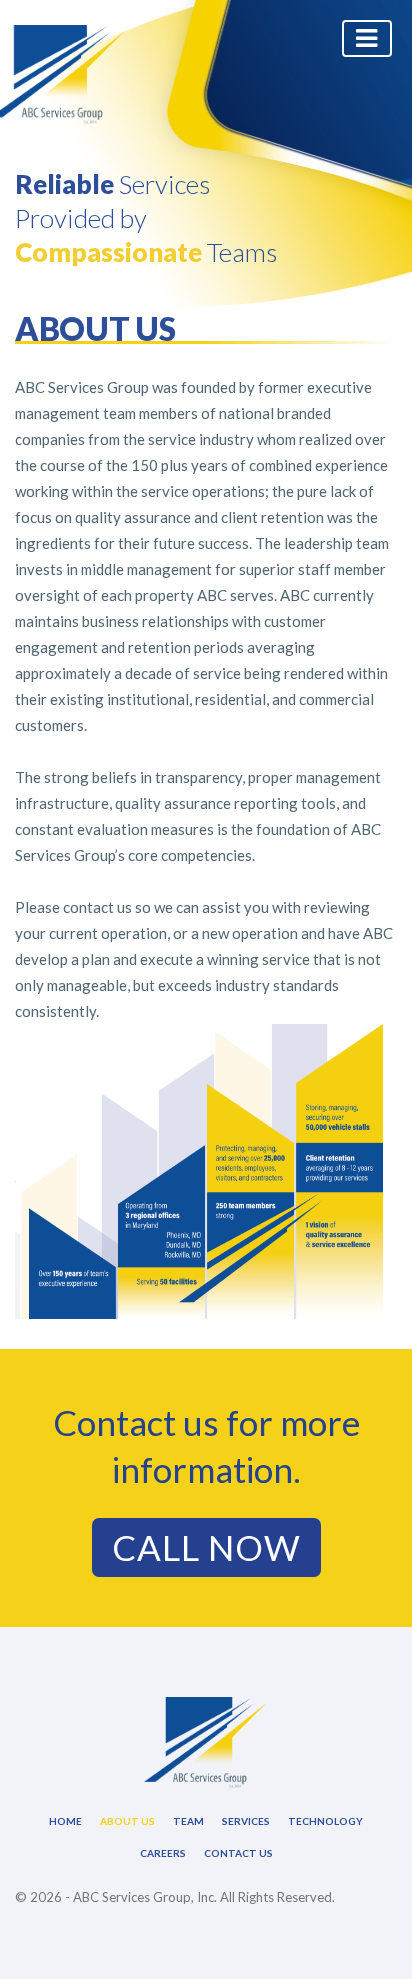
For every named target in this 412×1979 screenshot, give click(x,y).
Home (65, 1821)
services (246, 1821)
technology (325, 1821)
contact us (238, 1853)
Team (188, 1821)
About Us (127, 1821)
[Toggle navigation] (367, 38)
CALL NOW (206, 1547)
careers (163, 1853)
